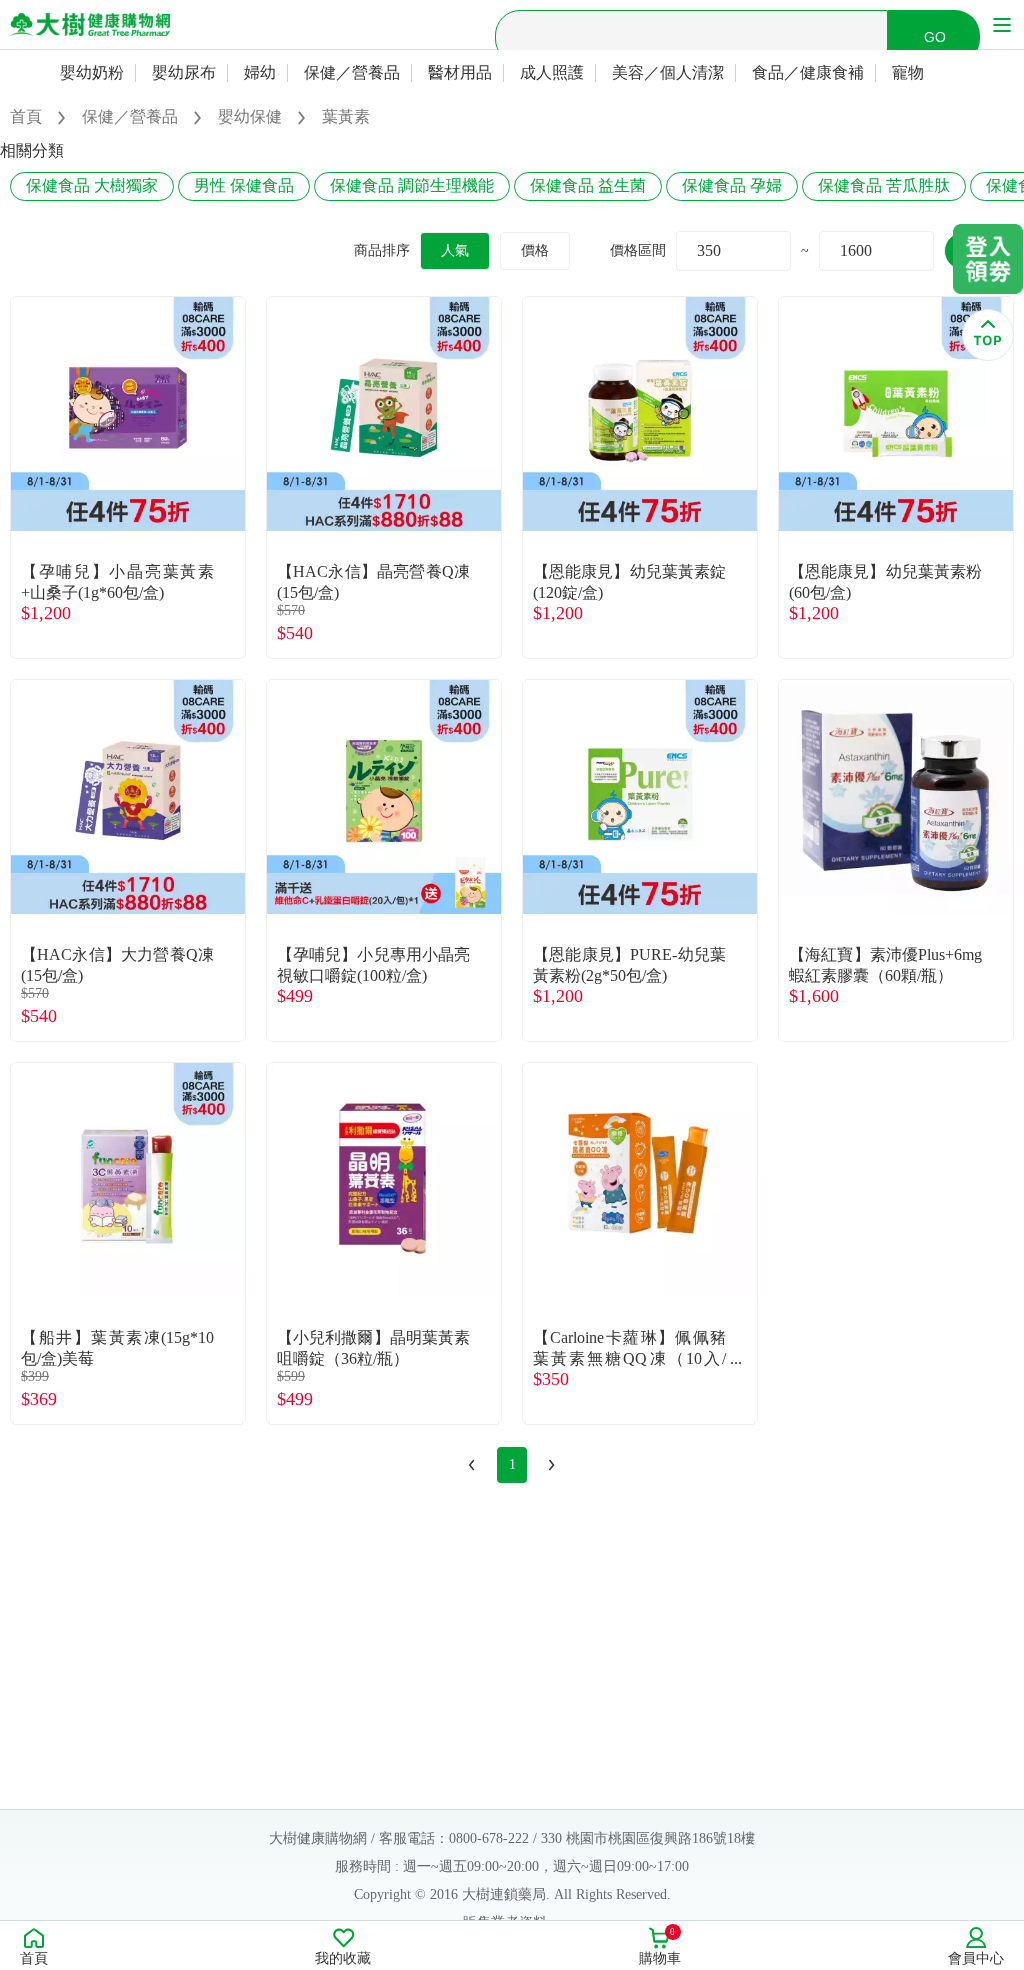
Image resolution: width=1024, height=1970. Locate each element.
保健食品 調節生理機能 (412, 185)
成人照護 (552, 72)
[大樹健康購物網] (90, 24)
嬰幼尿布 (184, 72)
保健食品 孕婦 (732, 185)
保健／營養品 (352, 72)
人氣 (455, 250)
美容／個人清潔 (668, 72)
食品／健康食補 (808, 72)
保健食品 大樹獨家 (92, 185)
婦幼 (260, 72)
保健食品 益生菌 (588, 185)
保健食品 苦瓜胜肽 (884, 185)
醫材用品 (460, 72)
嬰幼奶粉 (92, 72)
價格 (535, 250)
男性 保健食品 (244, 185)
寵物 (908, 72)
